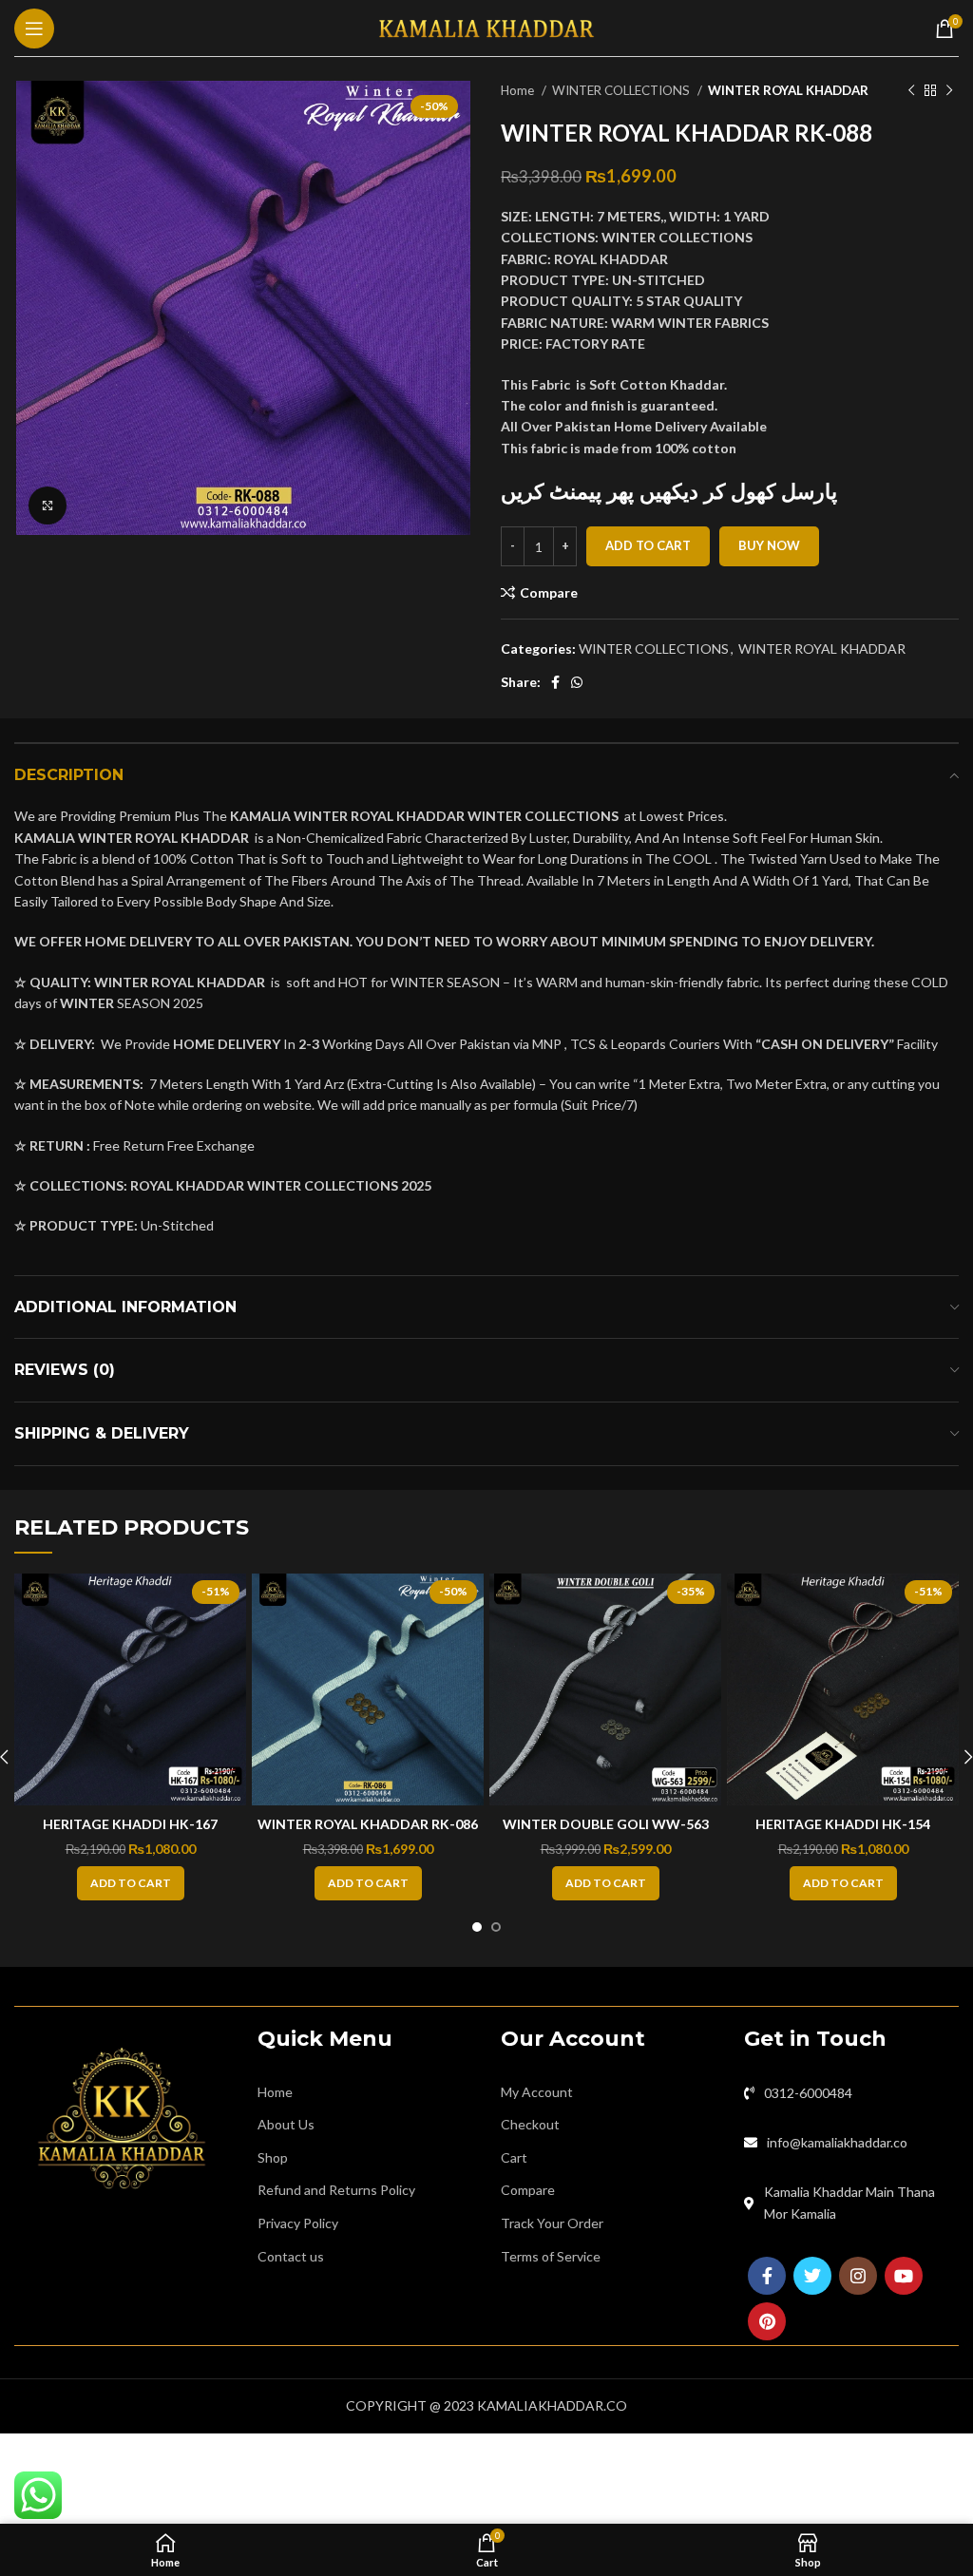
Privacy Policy (298, 2223)
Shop (273, 2157)
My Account (537, 2092)
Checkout (530, 2124)
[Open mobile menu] (34, 29)
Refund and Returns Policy (336, 2190)
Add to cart (648, 545)
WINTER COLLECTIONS (622, 90)
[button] (131, 1883)
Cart (514, 2157)
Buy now (769, 545)
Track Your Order (552, 2223)
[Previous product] (911, 91)
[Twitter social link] (812, 2276)
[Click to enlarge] (48, 506)
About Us (286, 2124)
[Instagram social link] (858, 2276)
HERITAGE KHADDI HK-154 (843, 1824)
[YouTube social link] (904, 2276)
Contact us (291, 2256)
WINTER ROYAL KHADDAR (788, 90)
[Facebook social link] (555, 682)
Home (519, 90)
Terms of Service (551, 2256)
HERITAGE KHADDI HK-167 (130, 1824)
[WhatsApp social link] (577, 682)
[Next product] (949, 91)
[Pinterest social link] (767, 2321)
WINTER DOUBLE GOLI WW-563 (606, 1824)
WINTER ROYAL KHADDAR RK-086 (368, 1824)
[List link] (851, 2093)
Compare (528, 2190)
